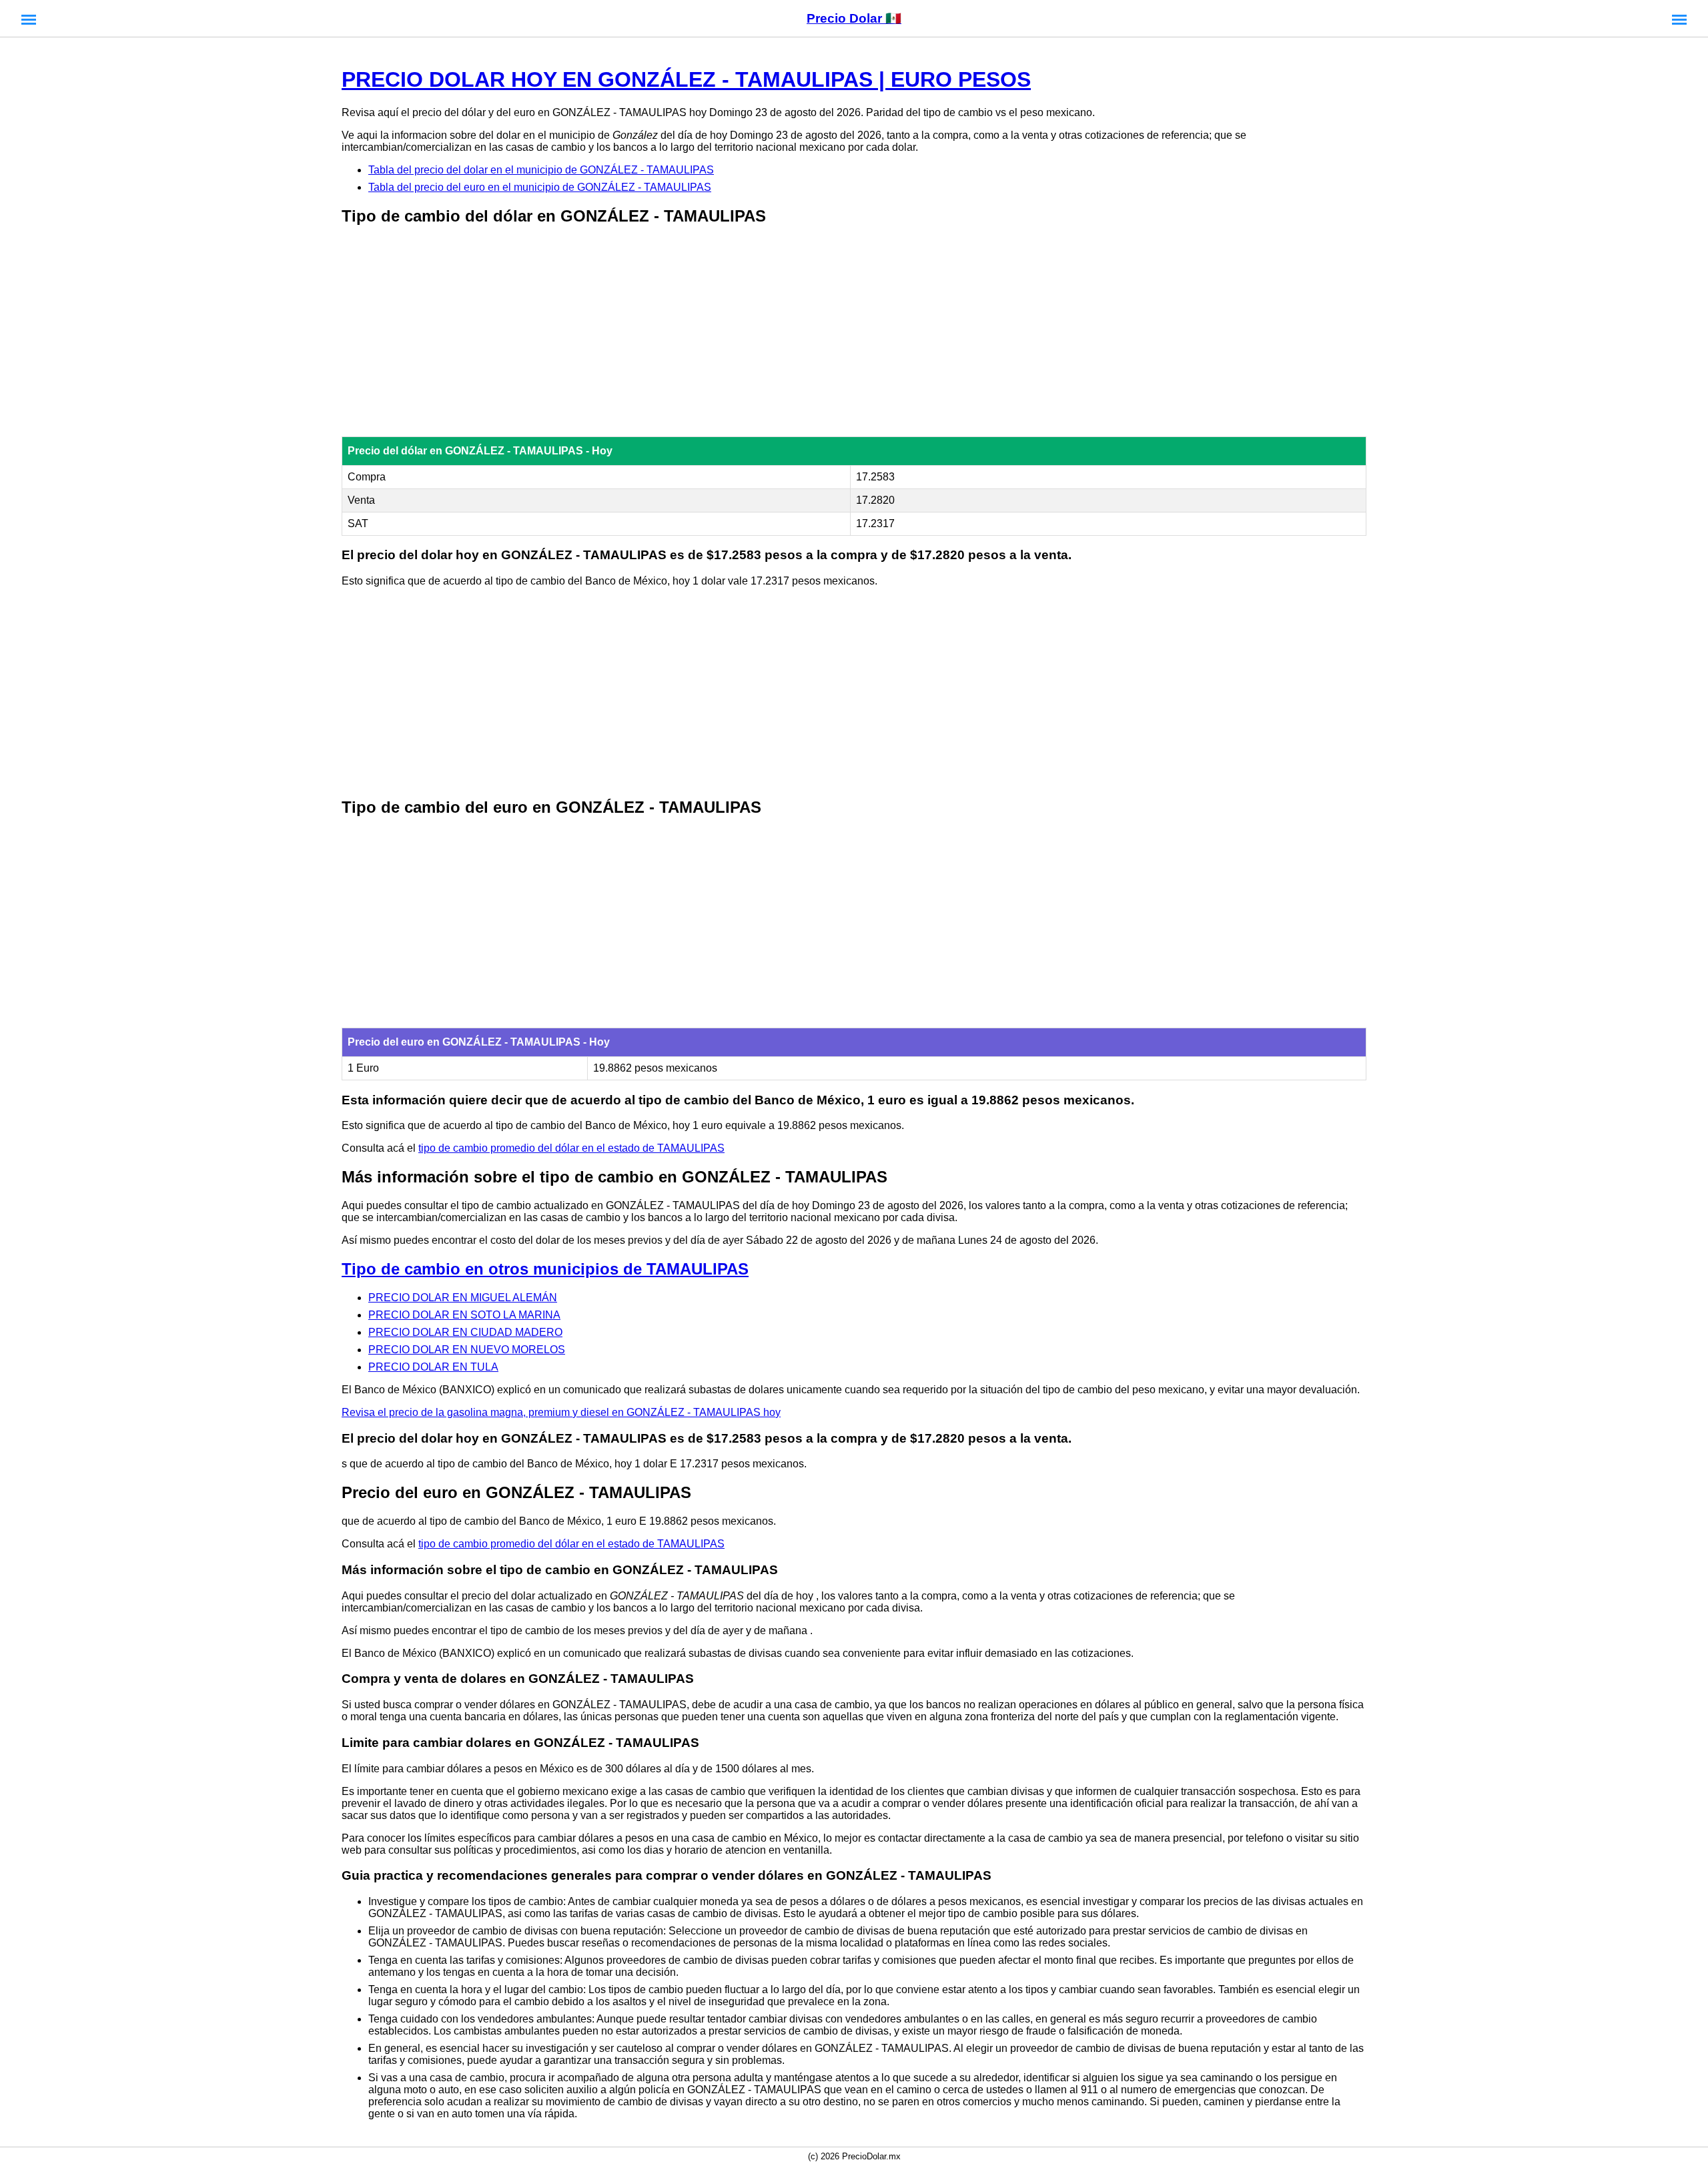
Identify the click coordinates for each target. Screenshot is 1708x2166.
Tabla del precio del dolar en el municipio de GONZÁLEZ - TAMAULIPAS (541, 170)
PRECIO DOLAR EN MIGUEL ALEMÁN (463, 1298)
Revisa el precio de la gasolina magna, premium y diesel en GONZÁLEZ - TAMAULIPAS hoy (561, 1412)
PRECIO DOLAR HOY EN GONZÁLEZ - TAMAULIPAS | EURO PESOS (686, 79)
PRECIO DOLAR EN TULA (433, 1367)
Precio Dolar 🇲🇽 (854, 18)
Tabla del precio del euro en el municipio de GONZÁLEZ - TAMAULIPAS (540, 187)
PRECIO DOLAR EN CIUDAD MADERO (465, 1332)
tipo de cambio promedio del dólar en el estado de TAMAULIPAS (571, 1148)
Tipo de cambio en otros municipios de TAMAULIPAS (545, 1269)
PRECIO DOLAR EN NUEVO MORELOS (467, 1350)
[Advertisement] (854, 332)
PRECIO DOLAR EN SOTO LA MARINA (464, 1315)
